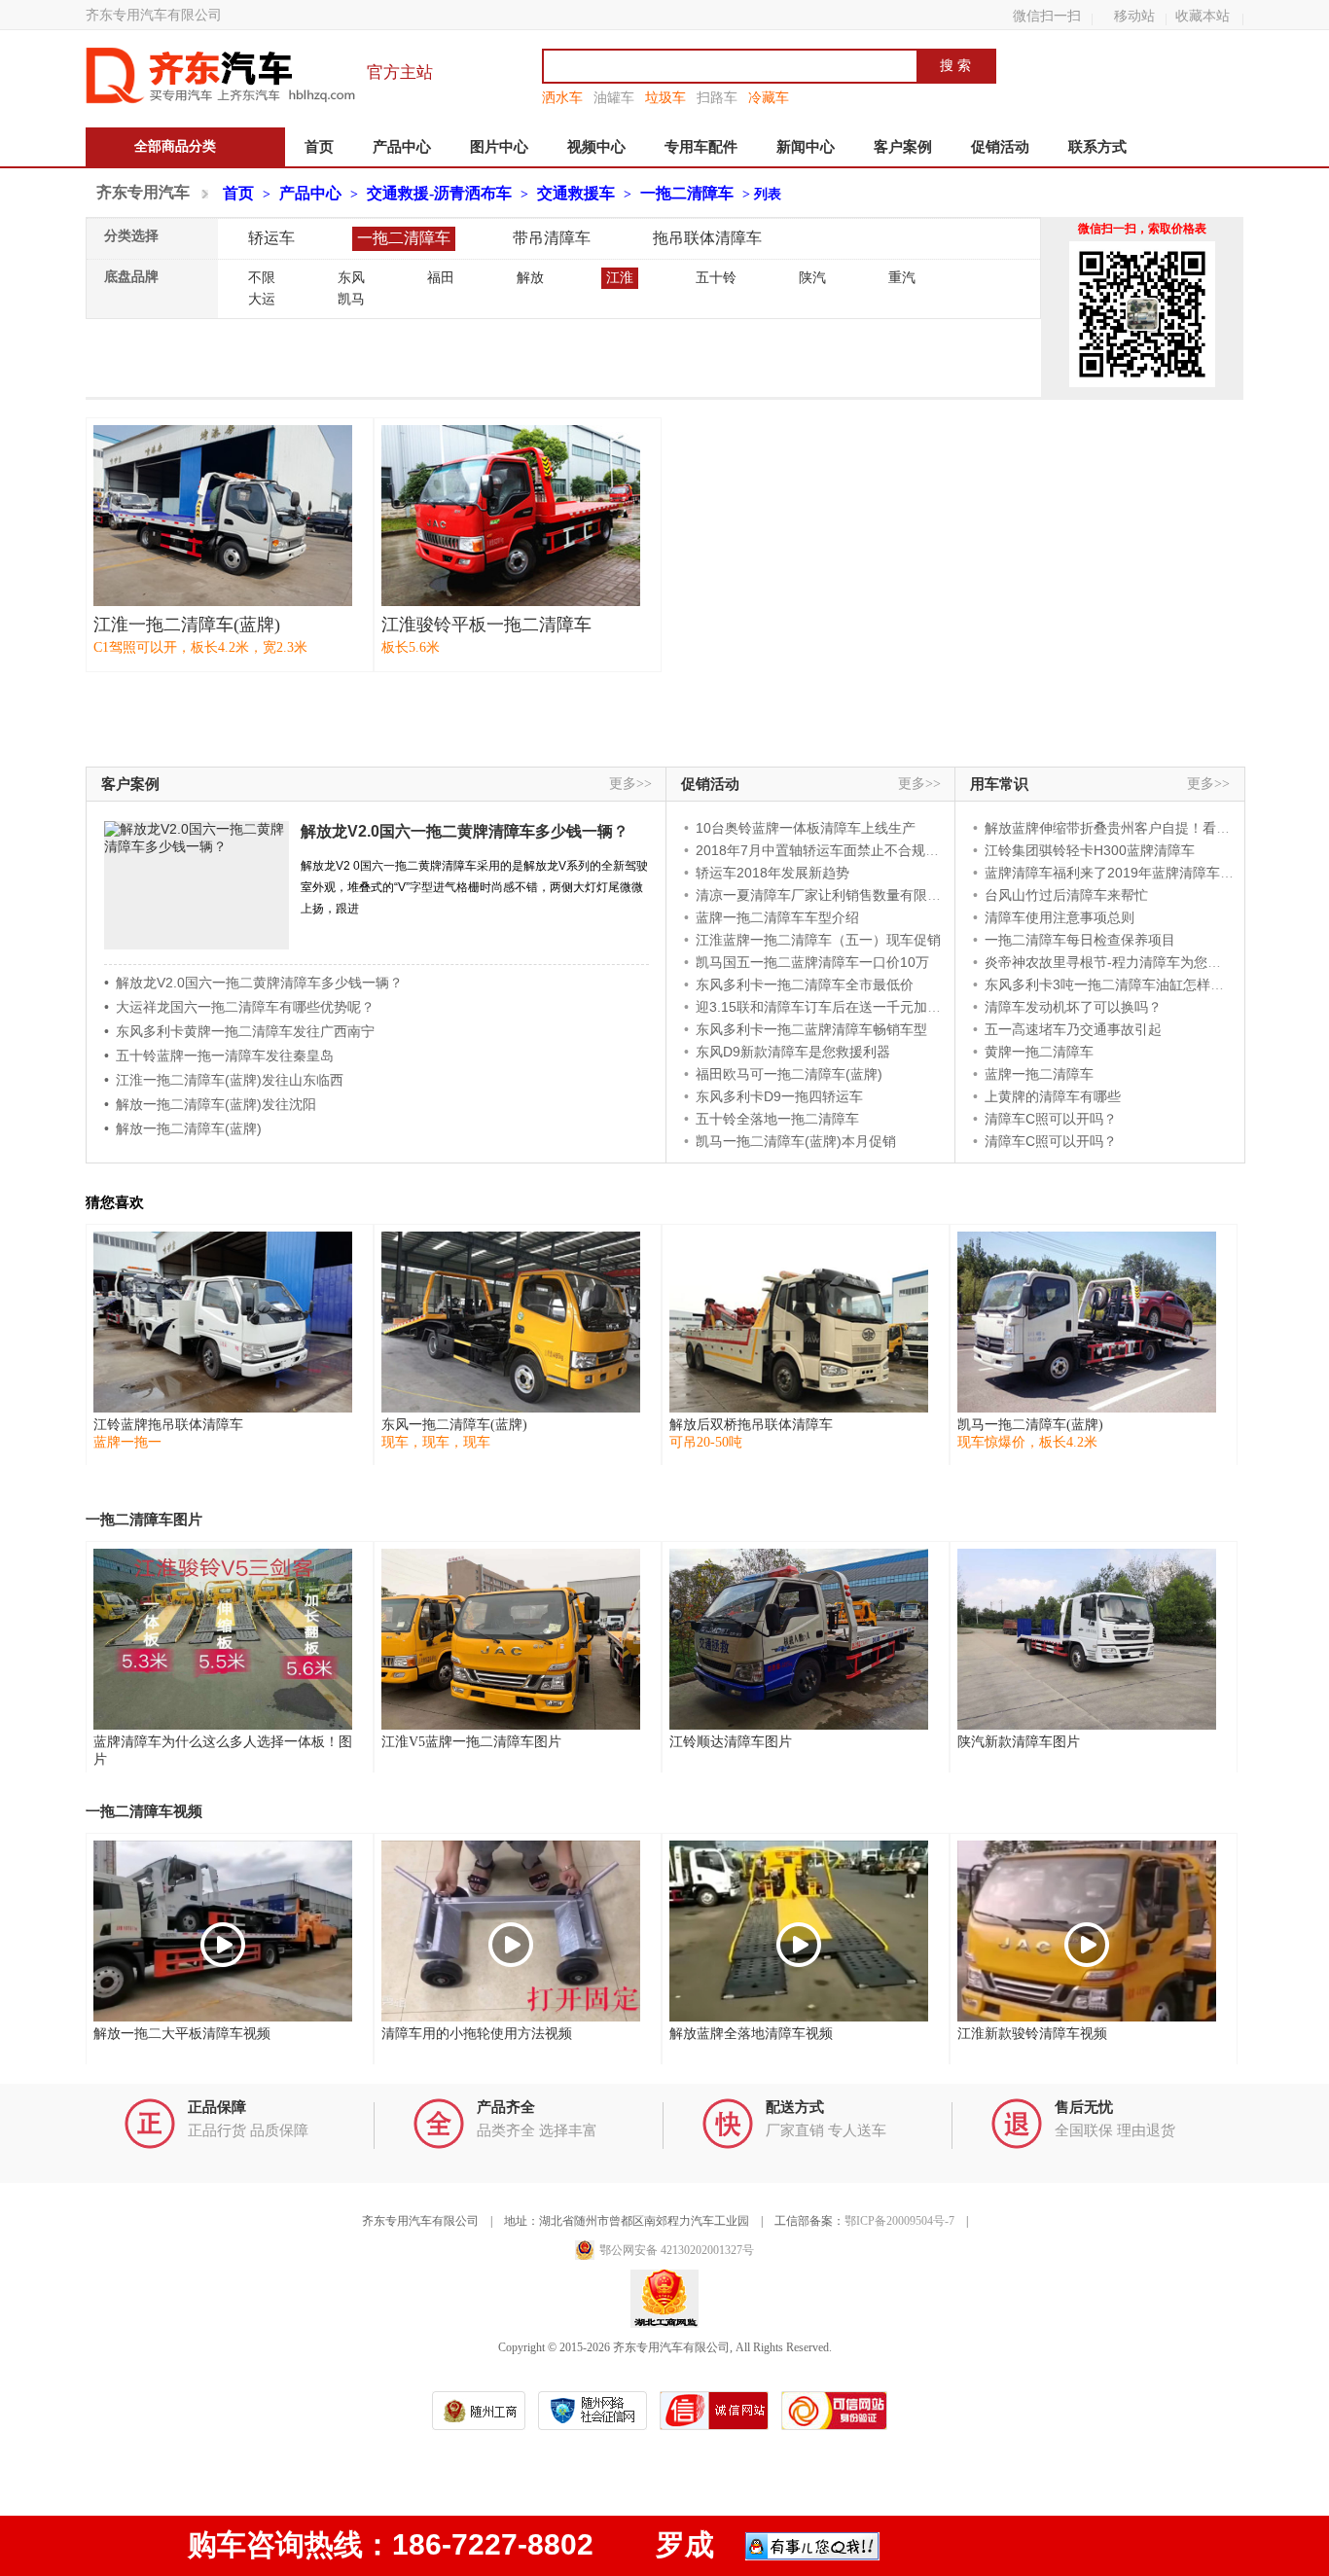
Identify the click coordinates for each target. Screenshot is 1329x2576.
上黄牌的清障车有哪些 (1053, 1096)
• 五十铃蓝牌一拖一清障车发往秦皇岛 (219, 1055)
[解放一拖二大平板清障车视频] (223, 1931)
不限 (262, 278)
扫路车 (717, 97)
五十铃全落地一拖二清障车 (777, 1119)
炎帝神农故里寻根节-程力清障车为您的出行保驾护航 (1144, 962)
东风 (351, 278)
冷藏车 (769, 97)
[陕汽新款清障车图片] (1087, 1639)
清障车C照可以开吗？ (1051, 1119)
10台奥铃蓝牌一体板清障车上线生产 (806, 828)
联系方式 (1097, 147)
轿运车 (271, 238)
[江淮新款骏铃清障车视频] (1087, 1931)
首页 (319, 147)
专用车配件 (701, 147)
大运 (262, 299)
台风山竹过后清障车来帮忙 (1066, 895)
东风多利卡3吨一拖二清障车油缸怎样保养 (1111, 984)
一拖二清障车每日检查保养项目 (1080, 940)
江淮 (620, 278)
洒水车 (562, 97)
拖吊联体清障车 (707, 238)
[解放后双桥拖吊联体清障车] (799, 1322)
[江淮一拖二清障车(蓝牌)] (223, 516)
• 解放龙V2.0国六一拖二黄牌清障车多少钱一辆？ (253, 983)
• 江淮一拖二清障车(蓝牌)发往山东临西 (224, 1080)
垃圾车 (665, 97)
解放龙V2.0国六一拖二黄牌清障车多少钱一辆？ (465, 831)
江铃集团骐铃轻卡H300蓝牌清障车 (1090, 850)
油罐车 (614, 97)
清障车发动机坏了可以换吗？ (1073, 1007)
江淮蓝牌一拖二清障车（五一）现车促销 (818, 940)
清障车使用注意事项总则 (1060, 917)
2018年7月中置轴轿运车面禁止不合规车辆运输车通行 (858, 850)
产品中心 (402, 147)
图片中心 (499, 147)
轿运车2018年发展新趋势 (772, 873)
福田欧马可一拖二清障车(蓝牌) (789, 1074)
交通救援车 (576, 193)
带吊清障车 (552, 238)
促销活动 (1000, 147)
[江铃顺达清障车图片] (799, 1639)
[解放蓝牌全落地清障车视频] (799, 1931)
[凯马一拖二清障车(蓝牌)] (1087, 1322)
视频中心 (596, 147)
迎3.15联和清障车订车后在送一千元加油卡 (825, 1007)
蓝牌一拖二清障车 (1039, 1074)
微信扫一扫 (1047, 16)
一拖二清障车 (687, 193)
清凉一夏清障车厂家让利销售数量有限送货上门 (839, 895)
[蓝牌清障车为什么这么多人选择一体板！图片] (223, 1639)
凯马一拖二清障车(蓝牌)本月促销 (796, 1141)
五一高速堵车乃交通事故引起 (1073, 1029)
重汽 (902, 278)
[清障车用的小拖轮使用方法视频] (511, 1931)
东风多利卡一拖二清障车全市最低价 (805, 984)
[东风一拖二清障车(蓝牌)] (511, 1322)
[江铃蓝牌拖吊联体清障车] (223, 1322)
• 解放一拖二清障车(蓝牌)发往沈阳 (210, 1104)
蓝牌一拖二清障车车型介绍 (777, 917)
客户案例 (903, 147)
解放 (530, 278)
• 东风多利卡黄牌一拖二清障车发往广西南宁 (239, 1031)
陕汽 (812, 278)
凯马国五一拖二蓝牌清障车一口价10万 (812, 962)
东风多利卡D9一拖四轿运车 (779, 1096)
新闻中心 (806, 147)
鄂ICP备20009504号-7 (899, 2221)
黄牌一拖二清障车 (1039, 1052)
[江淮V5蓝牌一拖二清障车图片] (511, 1639)
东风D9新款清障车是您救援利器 (793, 1052)
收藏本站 (1203, 16)
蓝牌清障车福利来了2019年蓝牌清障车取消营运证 (1136, 873)
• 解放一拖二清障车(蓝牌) (183, 1128)
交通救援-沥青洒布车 (439, 193)
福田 (441, 278)
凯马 (351, 299)
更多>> (630, 784)
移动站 (1134, 16)
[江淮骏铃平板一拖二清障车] (511, 516)
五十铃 (716, 278)
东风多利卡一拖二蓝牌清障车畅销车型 (811, 1029)
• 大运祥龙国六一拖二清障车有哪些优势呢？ (239, 1007)
